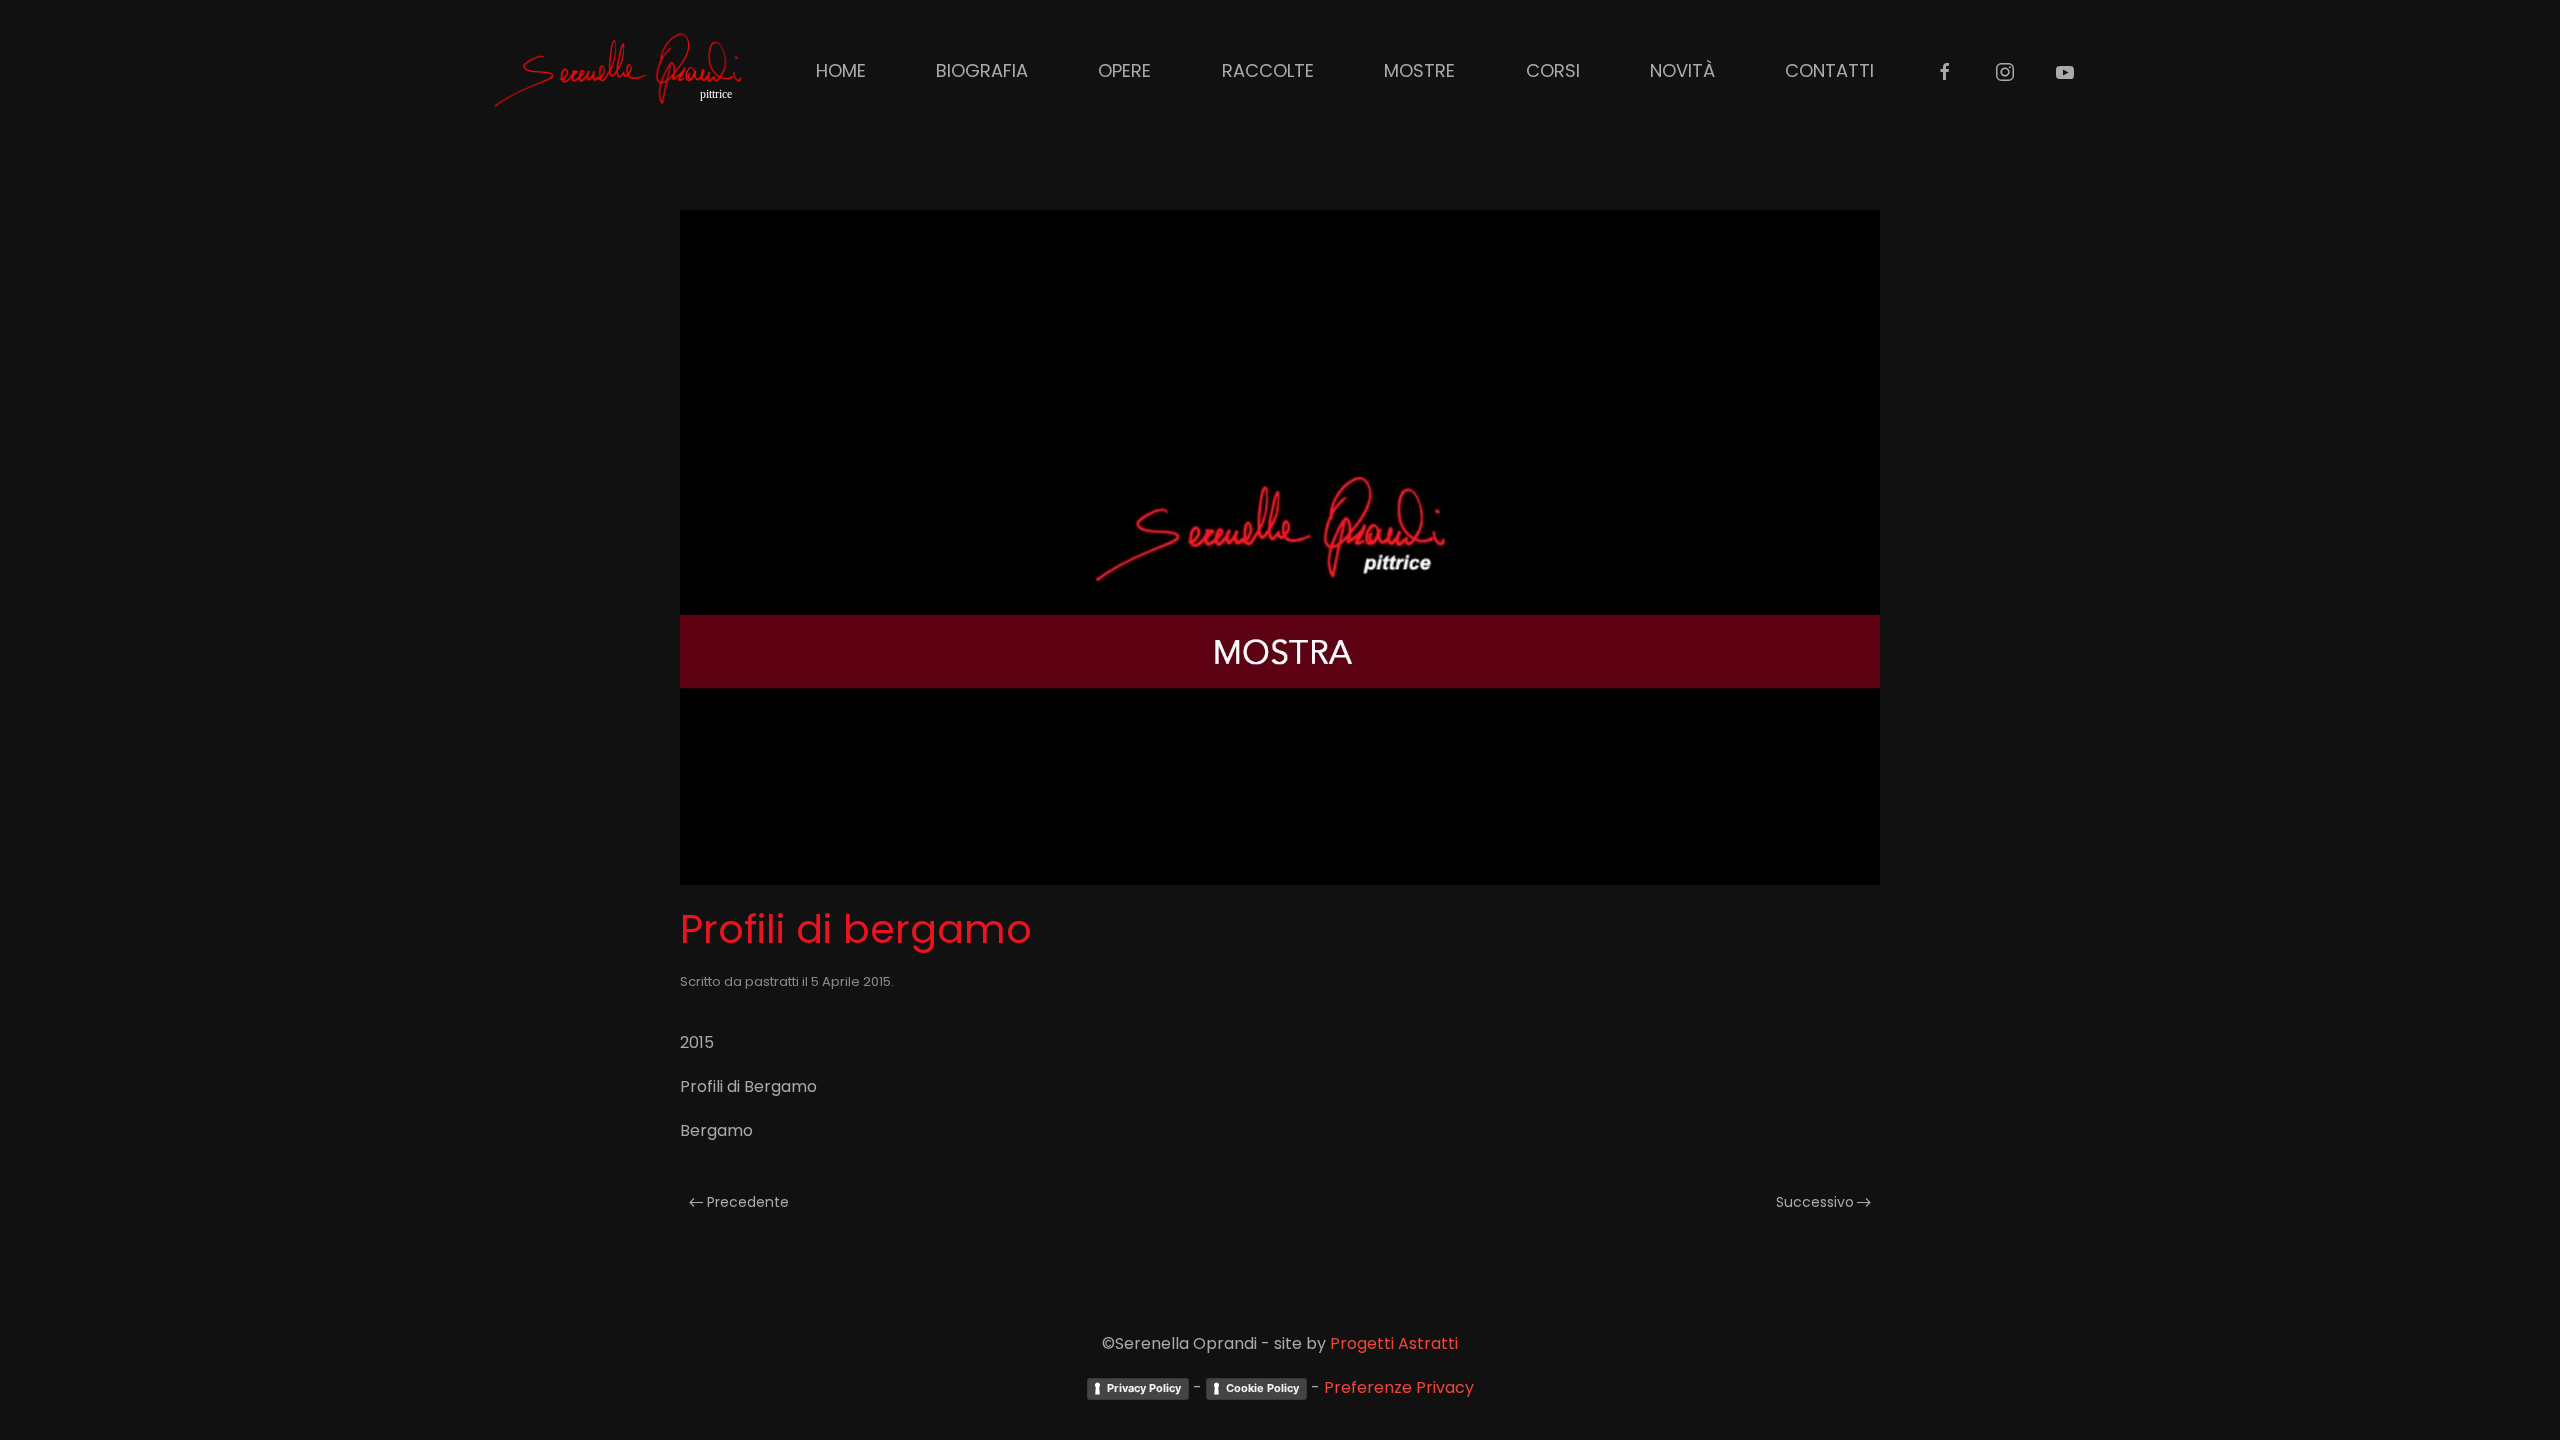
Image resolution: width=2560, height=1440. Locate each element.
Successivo (1815, 1202)
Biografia (982, 70)
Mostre (1419, 70)
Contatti (1829, 70)
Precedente (748, 1202)
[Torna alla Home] (620, 70)
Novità (1682, 70)
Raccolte (1268, 70)
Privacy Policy (1144, 1388)
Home (841, 70)
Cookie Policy (1262, 1388)
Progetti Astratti (1394, 1343)
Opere (1124, 70)
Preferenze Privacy (1399, 1387)
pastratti (772, 981)
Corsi (1553, 70)
